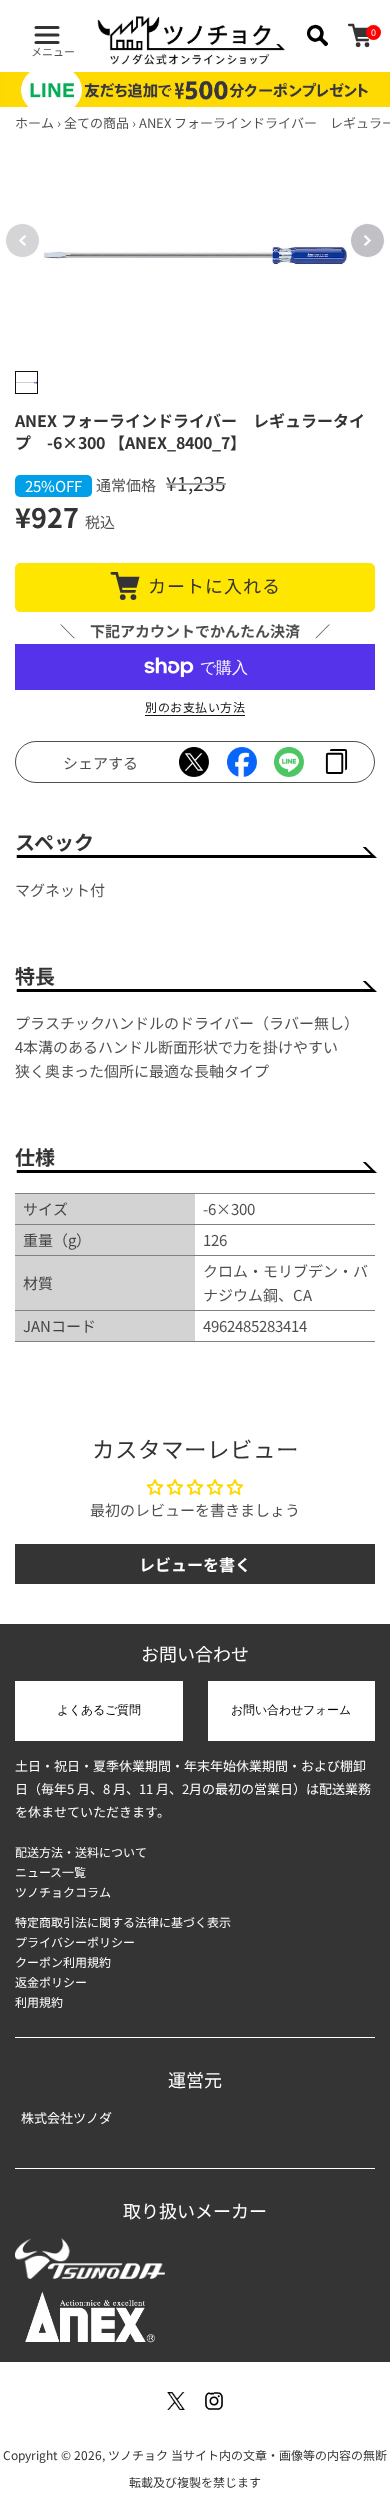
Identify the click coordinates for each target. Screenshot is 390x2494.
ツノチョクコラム (63, 1891)
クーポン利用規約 (63, 1961)
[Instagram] (214, 2401)
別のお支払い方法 (195, 706)
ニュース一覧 (50, 1871)
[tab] (26, 382)
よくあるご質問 (99, 1710)
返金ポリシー (51, 1981)
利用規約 (39, 2001)
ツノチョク (138, 2454)
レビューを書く (195, 1564)
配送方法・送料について (81, 1851)
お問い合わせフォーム (291, 1710)
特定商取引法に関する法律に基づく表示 (123, 1921)
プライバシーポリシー (75, 1941)
